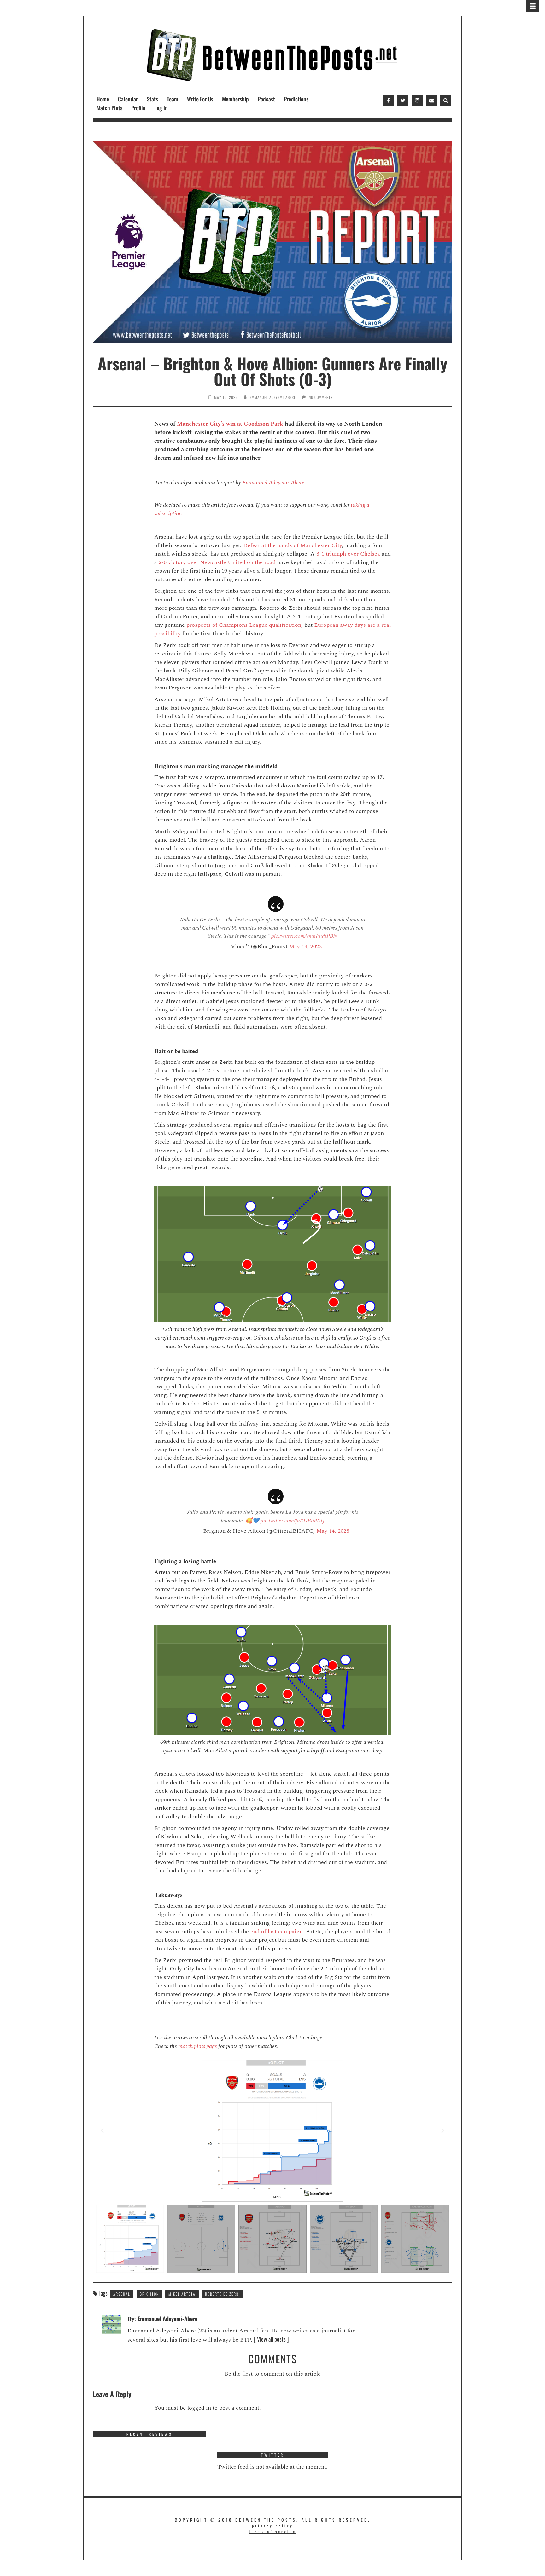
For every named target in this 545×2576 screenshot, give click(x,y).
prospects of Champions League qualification (244, 625)
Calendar (128, 99)
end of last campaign (277, 1931)
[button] (102, 2131)
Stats (152, 99)
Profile (138, 108)
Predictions (296, 99)
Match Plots (109, 108)
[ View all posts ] (271, 2339)
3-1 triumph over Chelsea (348, 554)
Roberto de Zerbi (223, 2294)
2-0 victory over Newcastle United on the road (217, 562)
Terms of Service (272, 2531)
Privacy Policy (273, 2526)
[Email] (432, 100)
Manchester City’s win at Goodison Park (230, 424)
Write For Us (200, 99)
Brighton (149, 2294)
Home (103, 99)
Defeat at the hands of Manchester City (293, 545)
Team (173, 99)
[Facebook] (388, 100)
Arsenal (122, 2294)
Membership (235, 99)
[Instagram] (417, 100)
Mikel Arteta (182, 2294)
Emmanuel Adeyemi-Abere (273, 397)
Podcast (266, 99)
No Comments (321, 397)
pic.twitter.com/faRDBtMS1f (293, 1520)
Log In (161, 108)
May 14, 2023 (305, 946)
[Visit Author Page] (112, 2323)
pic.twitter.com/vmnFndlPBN (304, 936)
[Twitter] (403, 100)
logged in (199, 2408)
